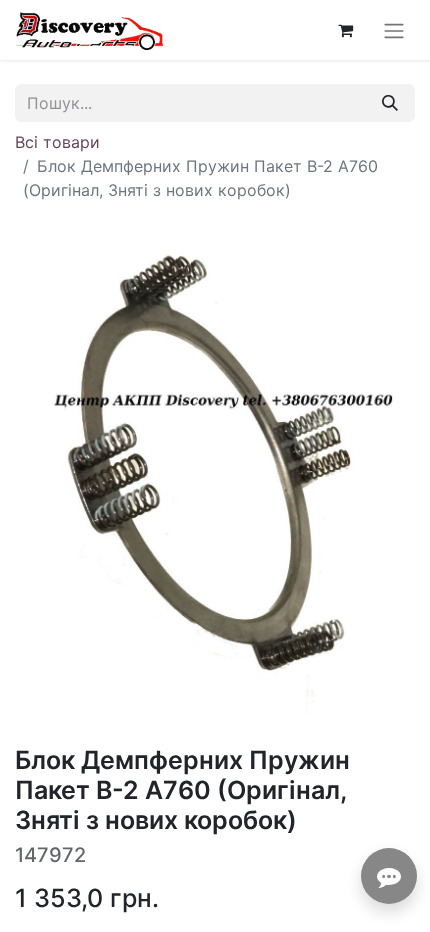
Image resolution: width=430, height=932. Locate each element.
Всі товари (57, 142)
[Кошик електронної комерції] (345, 30)
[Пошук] (390, 103)
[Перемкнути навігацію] (394, 30)
